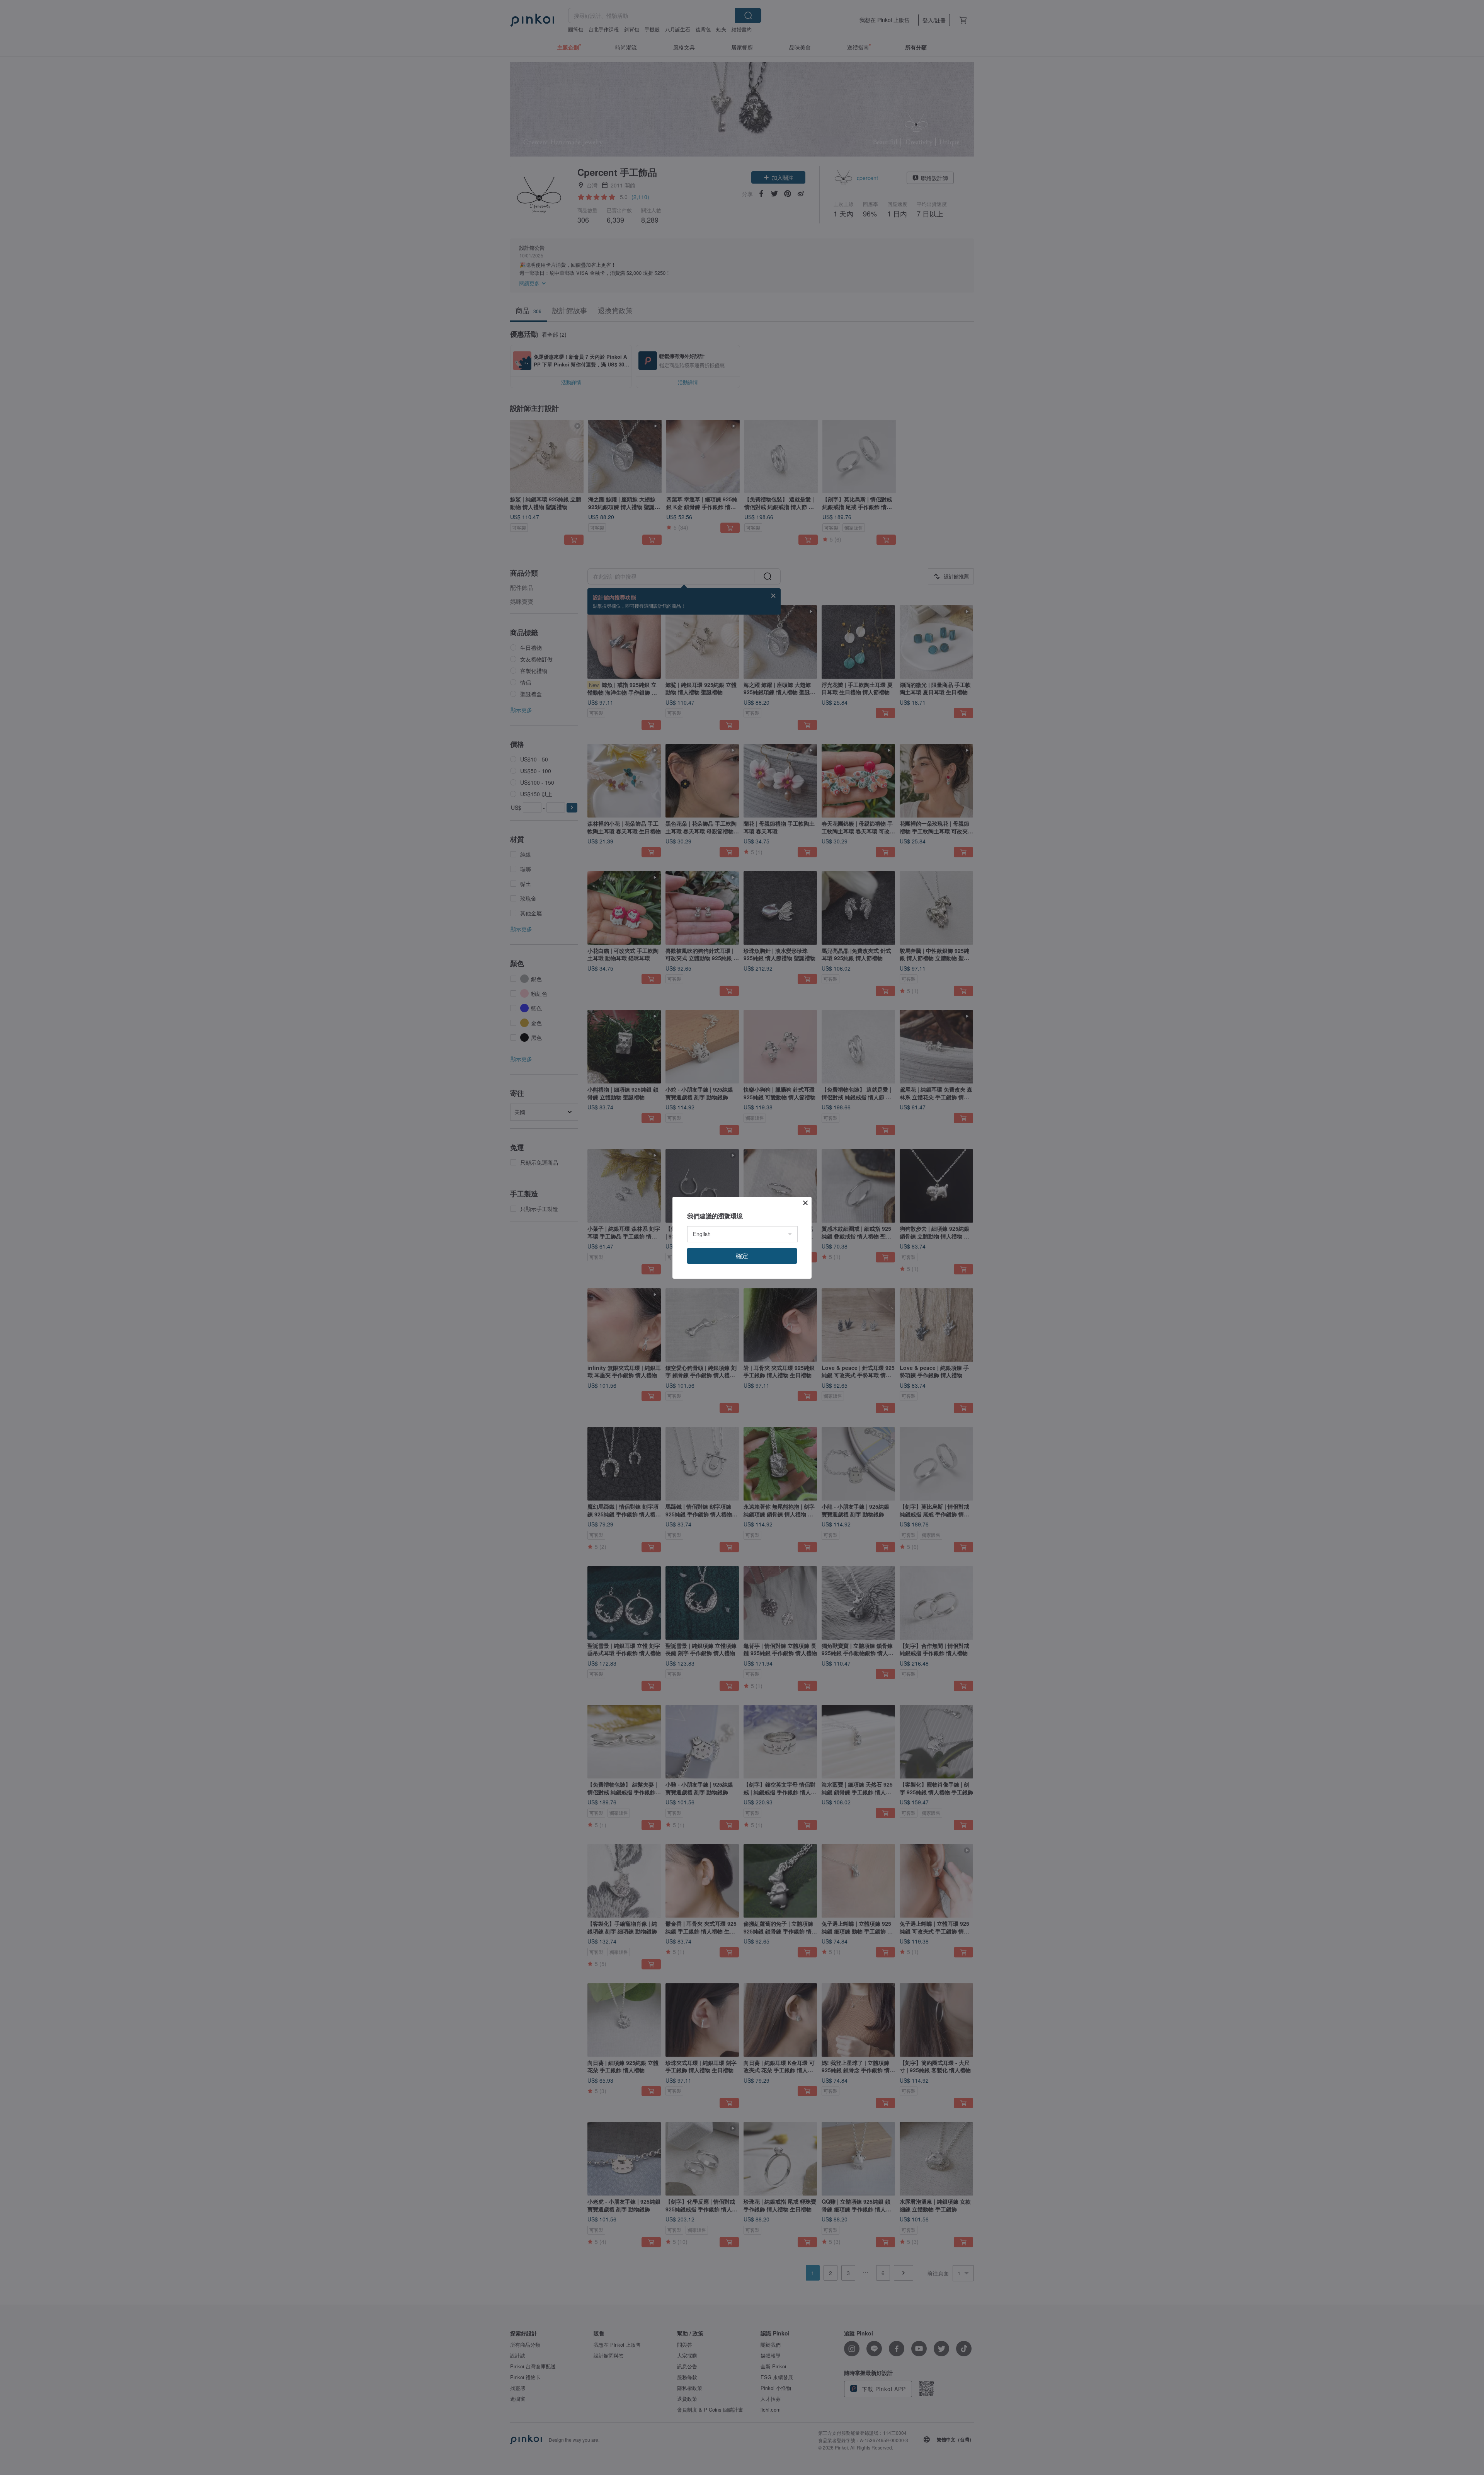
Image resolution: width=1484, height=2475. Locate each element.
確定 (742, 1256)
